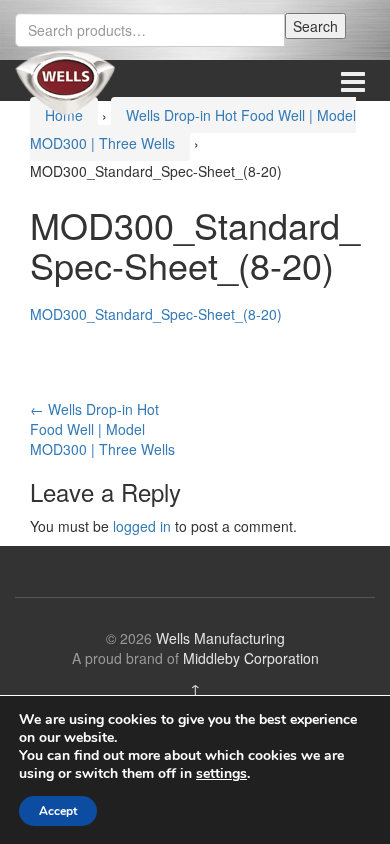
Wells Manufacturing (220, 638)
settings (221, 774)
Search (315, 26)
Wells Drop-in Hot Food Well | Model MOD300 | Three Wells (102, 429)
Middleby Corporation (251, 658)
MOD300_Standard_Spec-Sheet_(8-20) (156, 314)
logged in (142, 526)
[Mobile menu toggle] (353, 80)
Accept (58, 811)
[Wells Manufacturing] (65, 81)
